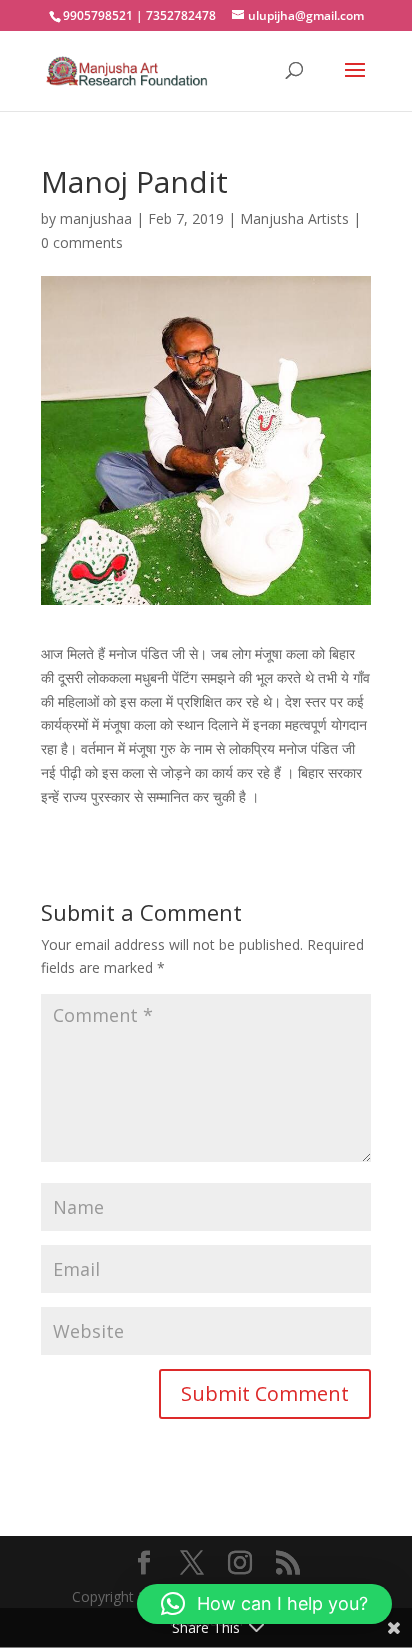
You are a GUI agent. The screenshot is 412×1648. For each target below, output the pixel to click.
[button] (264, 1604)
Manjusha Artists (294, 218)
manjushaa (96, 218)
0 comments (82, 242)
